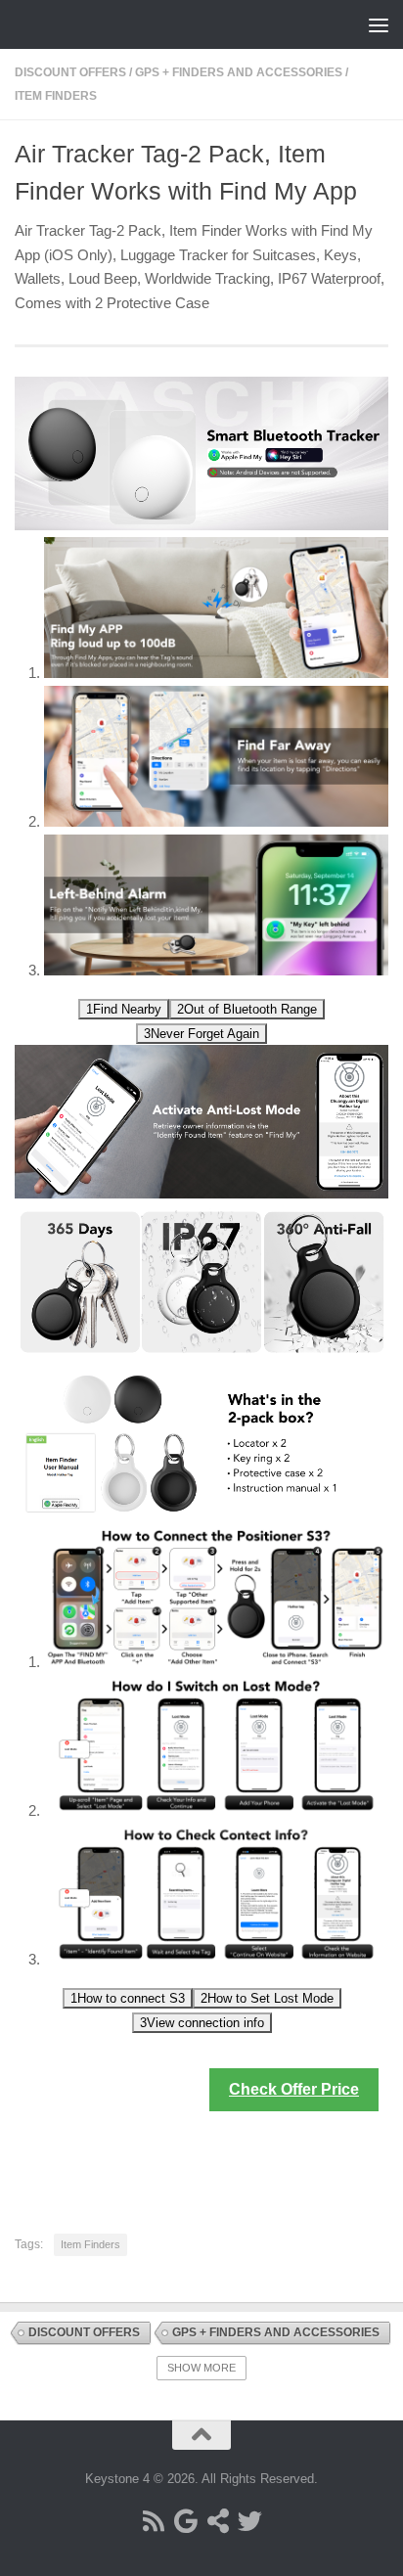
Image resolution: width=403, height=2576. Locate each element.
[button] (124, 1009)
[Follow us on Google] (185, 2521)
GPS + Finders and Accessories (239, 72)
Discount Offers (70, 72)
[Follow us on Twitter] (250, 2521)
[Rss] (153, 2521)
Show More (201, 2368)
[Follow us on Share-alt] (218, 2521)
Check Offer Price (294, 2089)
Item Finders (56, 96)
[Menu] (379, 24)
